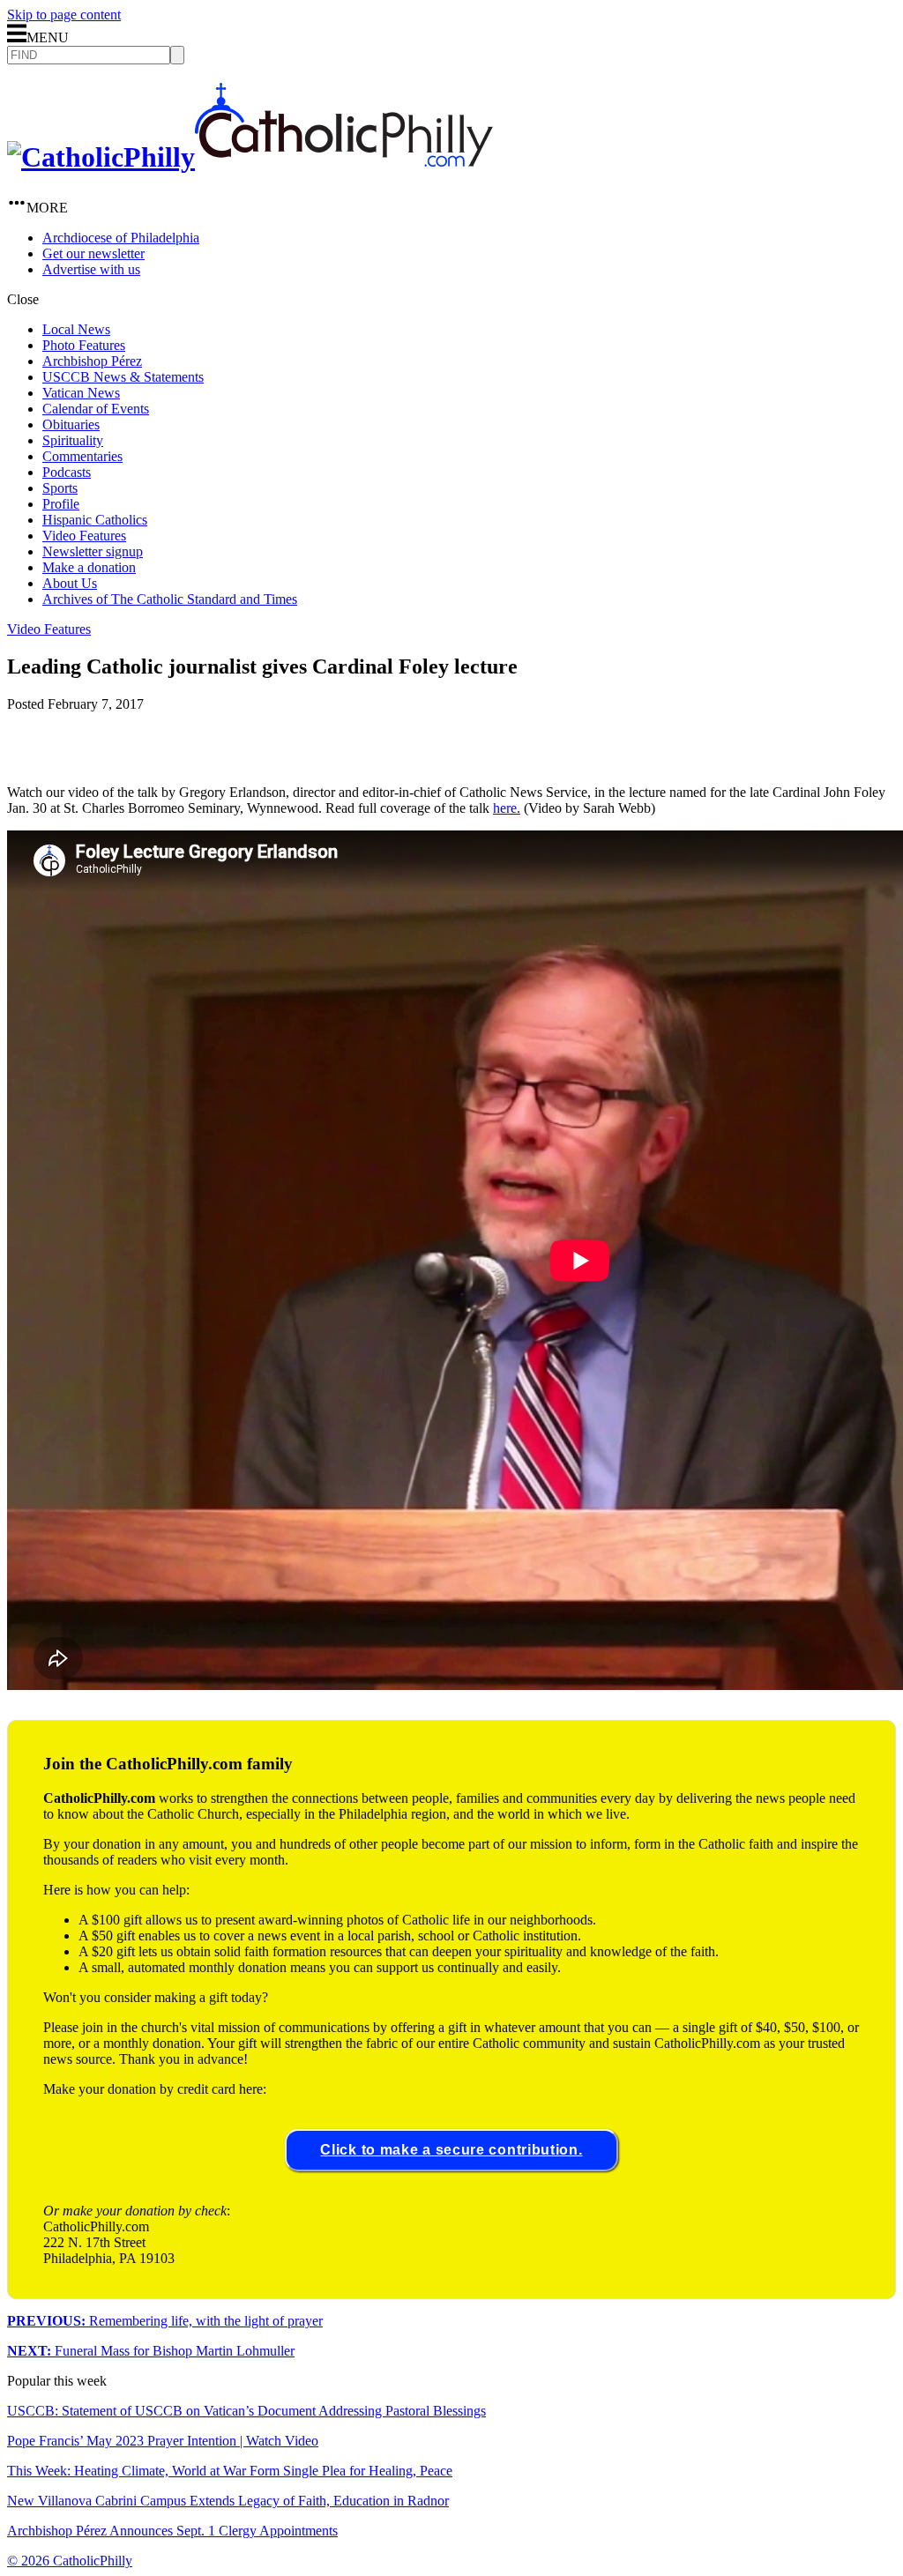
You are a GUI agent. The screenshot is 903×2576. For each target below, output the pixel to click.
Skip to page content (64, 15)
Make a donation (89, 567)
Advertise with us (91, 269)
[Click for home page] (250, 157)
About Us (70, 583)
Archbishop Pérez (92, 361)
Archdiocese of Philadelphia (121, 238)
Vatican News (81, 393)
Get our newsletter (93, 253)
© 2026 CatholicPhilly (70, 2561)
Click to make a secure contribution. (451, 2150)
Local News (76, 329)
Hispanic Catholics (95, 520)
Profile (61, 504)
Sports (60, 488)
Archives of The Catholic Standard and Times (170, 599)
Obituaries (71, 424)
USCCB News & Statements (123, 377)
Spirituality (73, 440)
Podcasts (67, 472)
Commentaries (82, 456)
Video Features (84, 536)
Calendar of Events (96, 409)
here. (507, 808)
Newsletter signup (93, 551)
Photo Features (84, 345)
